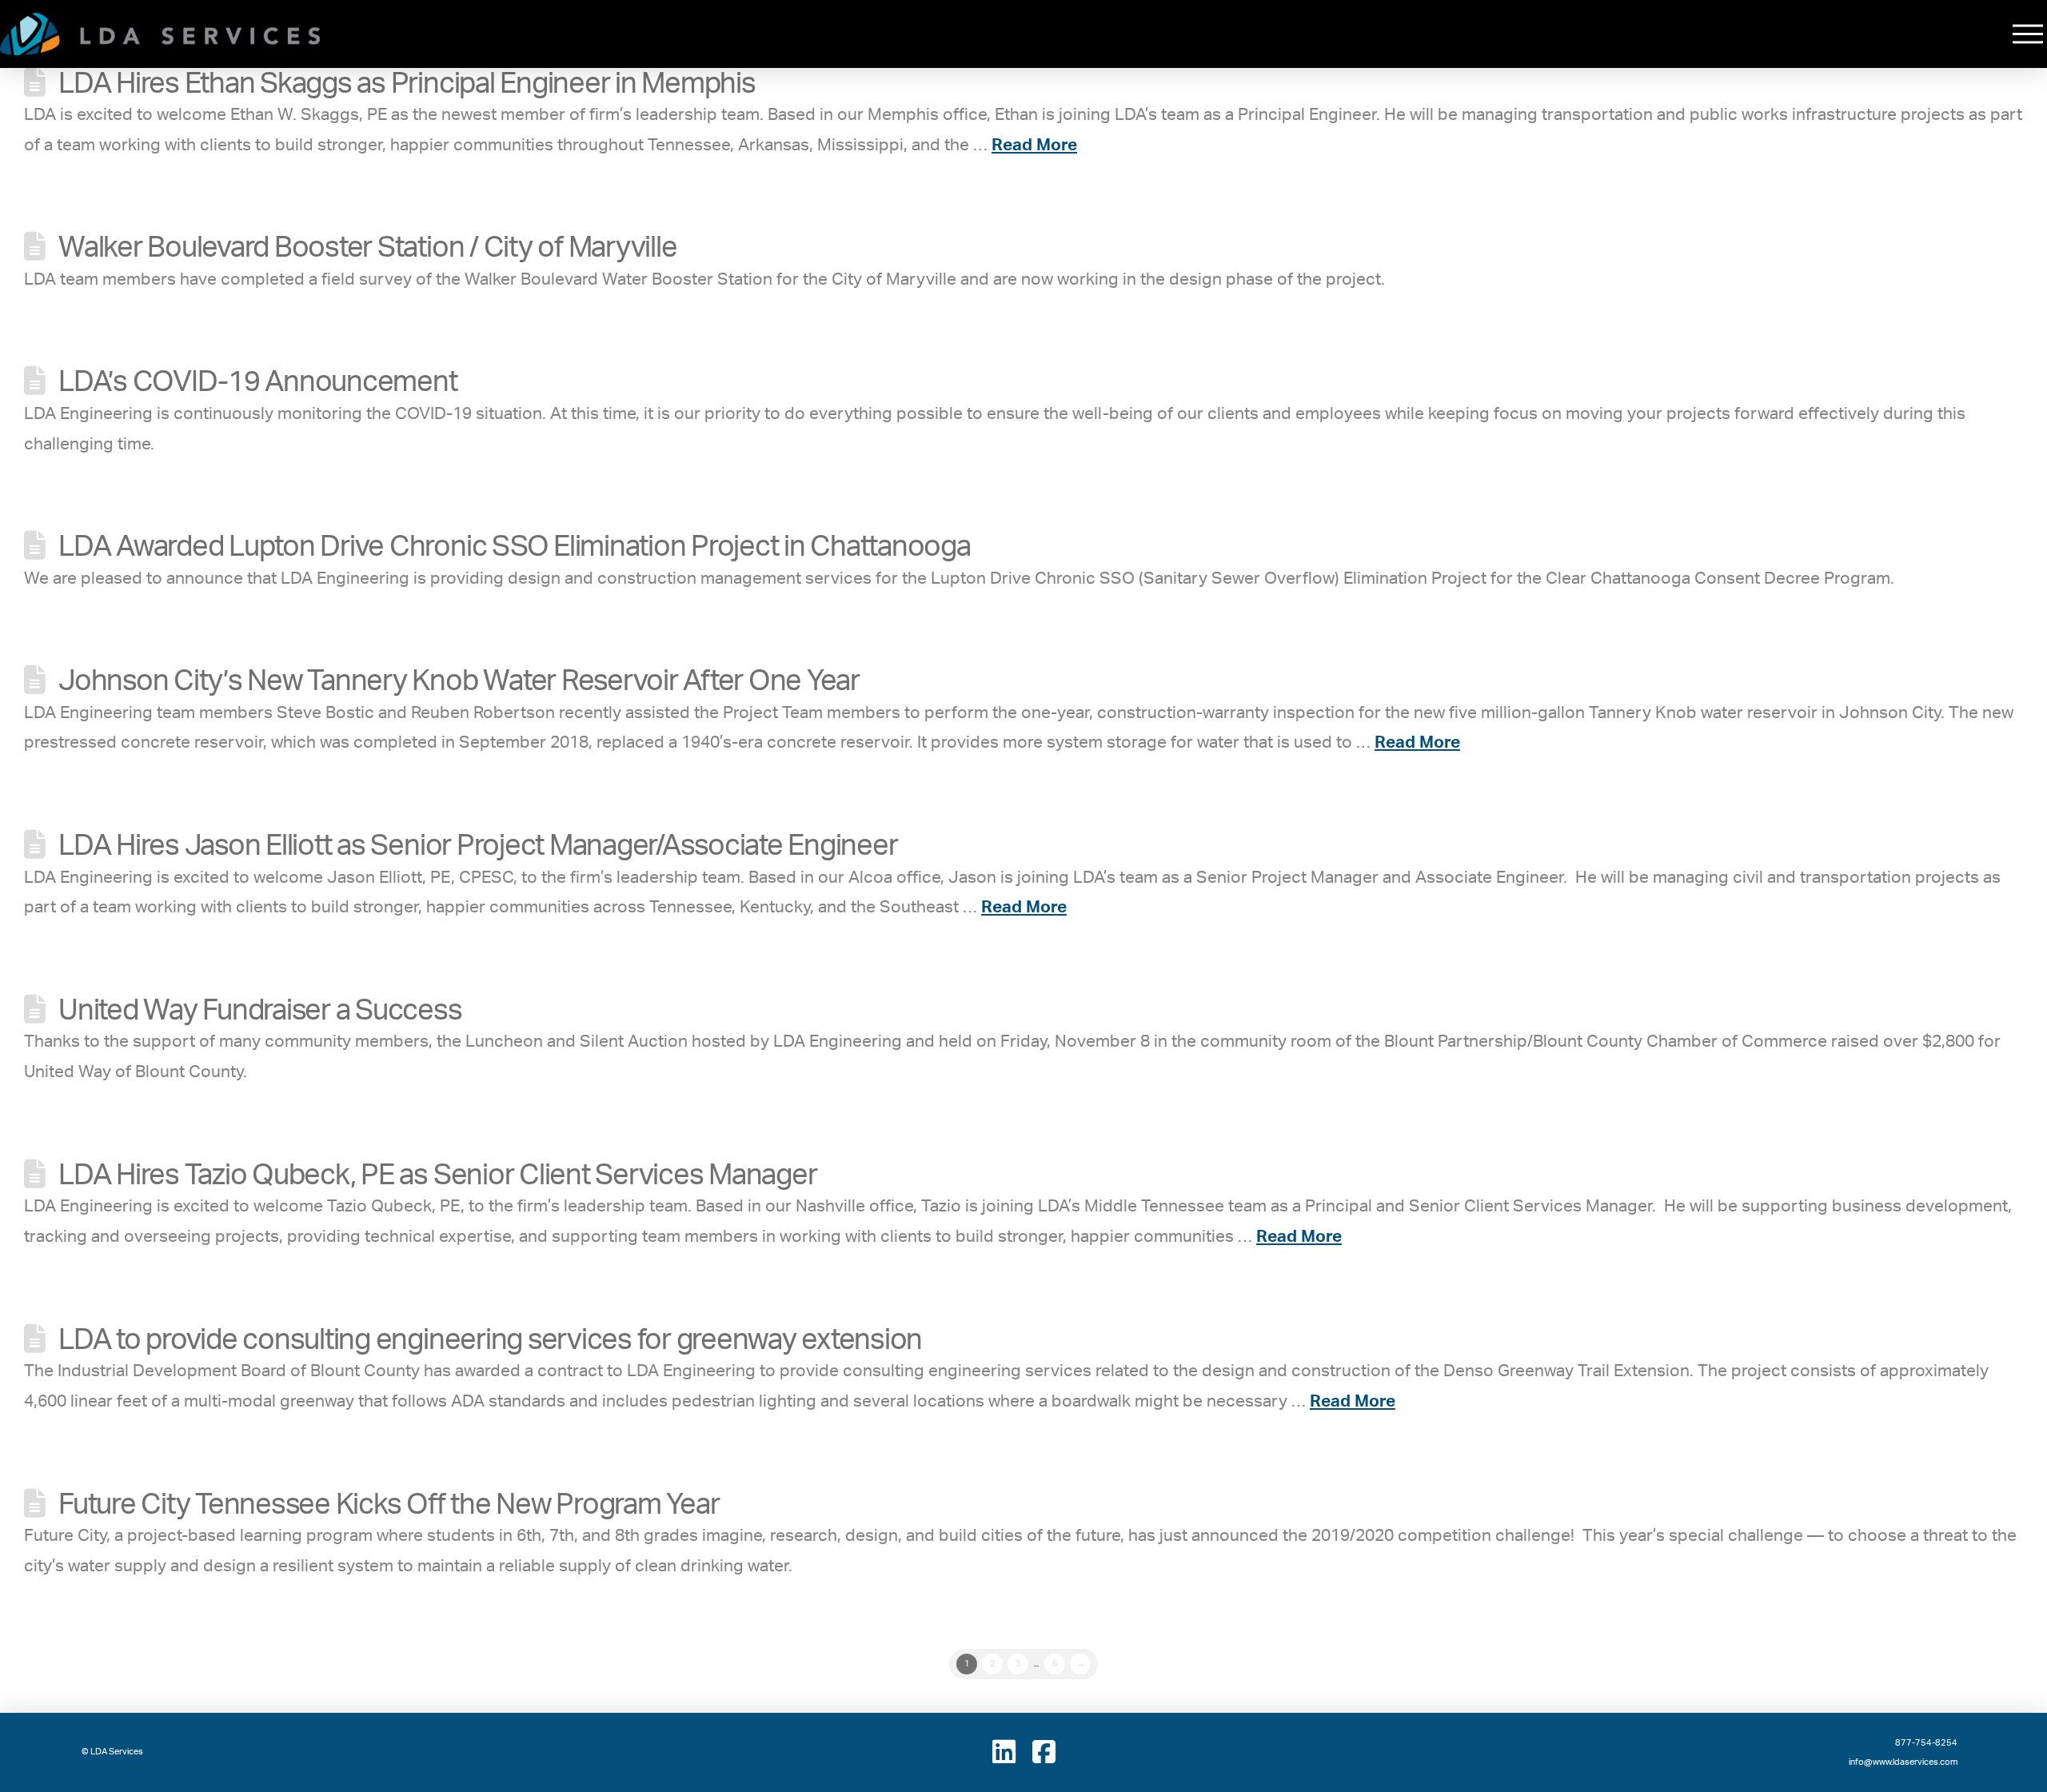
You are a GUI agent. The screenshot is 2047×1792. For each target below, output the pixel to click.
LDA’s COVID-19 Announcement (257, 382)
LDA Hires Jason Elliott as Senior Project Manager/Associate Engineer (478, 846)
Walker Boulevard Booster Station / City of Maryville (367, 248)
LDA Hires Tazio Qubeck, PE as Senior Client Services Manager (437, 1175)
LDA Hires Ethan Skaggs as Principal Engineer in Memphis (407, 84)
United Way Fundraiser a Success (260, 1011)
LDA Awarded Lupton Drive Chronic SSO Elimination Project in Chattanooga (514, 547)
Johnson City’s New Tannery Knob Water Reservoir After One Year (459, 681)
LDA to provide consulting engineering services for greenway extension (490, 1340)
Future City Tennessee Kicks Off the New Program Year (389, 1505)
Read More (1034, 145)
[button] (2028, 34)
